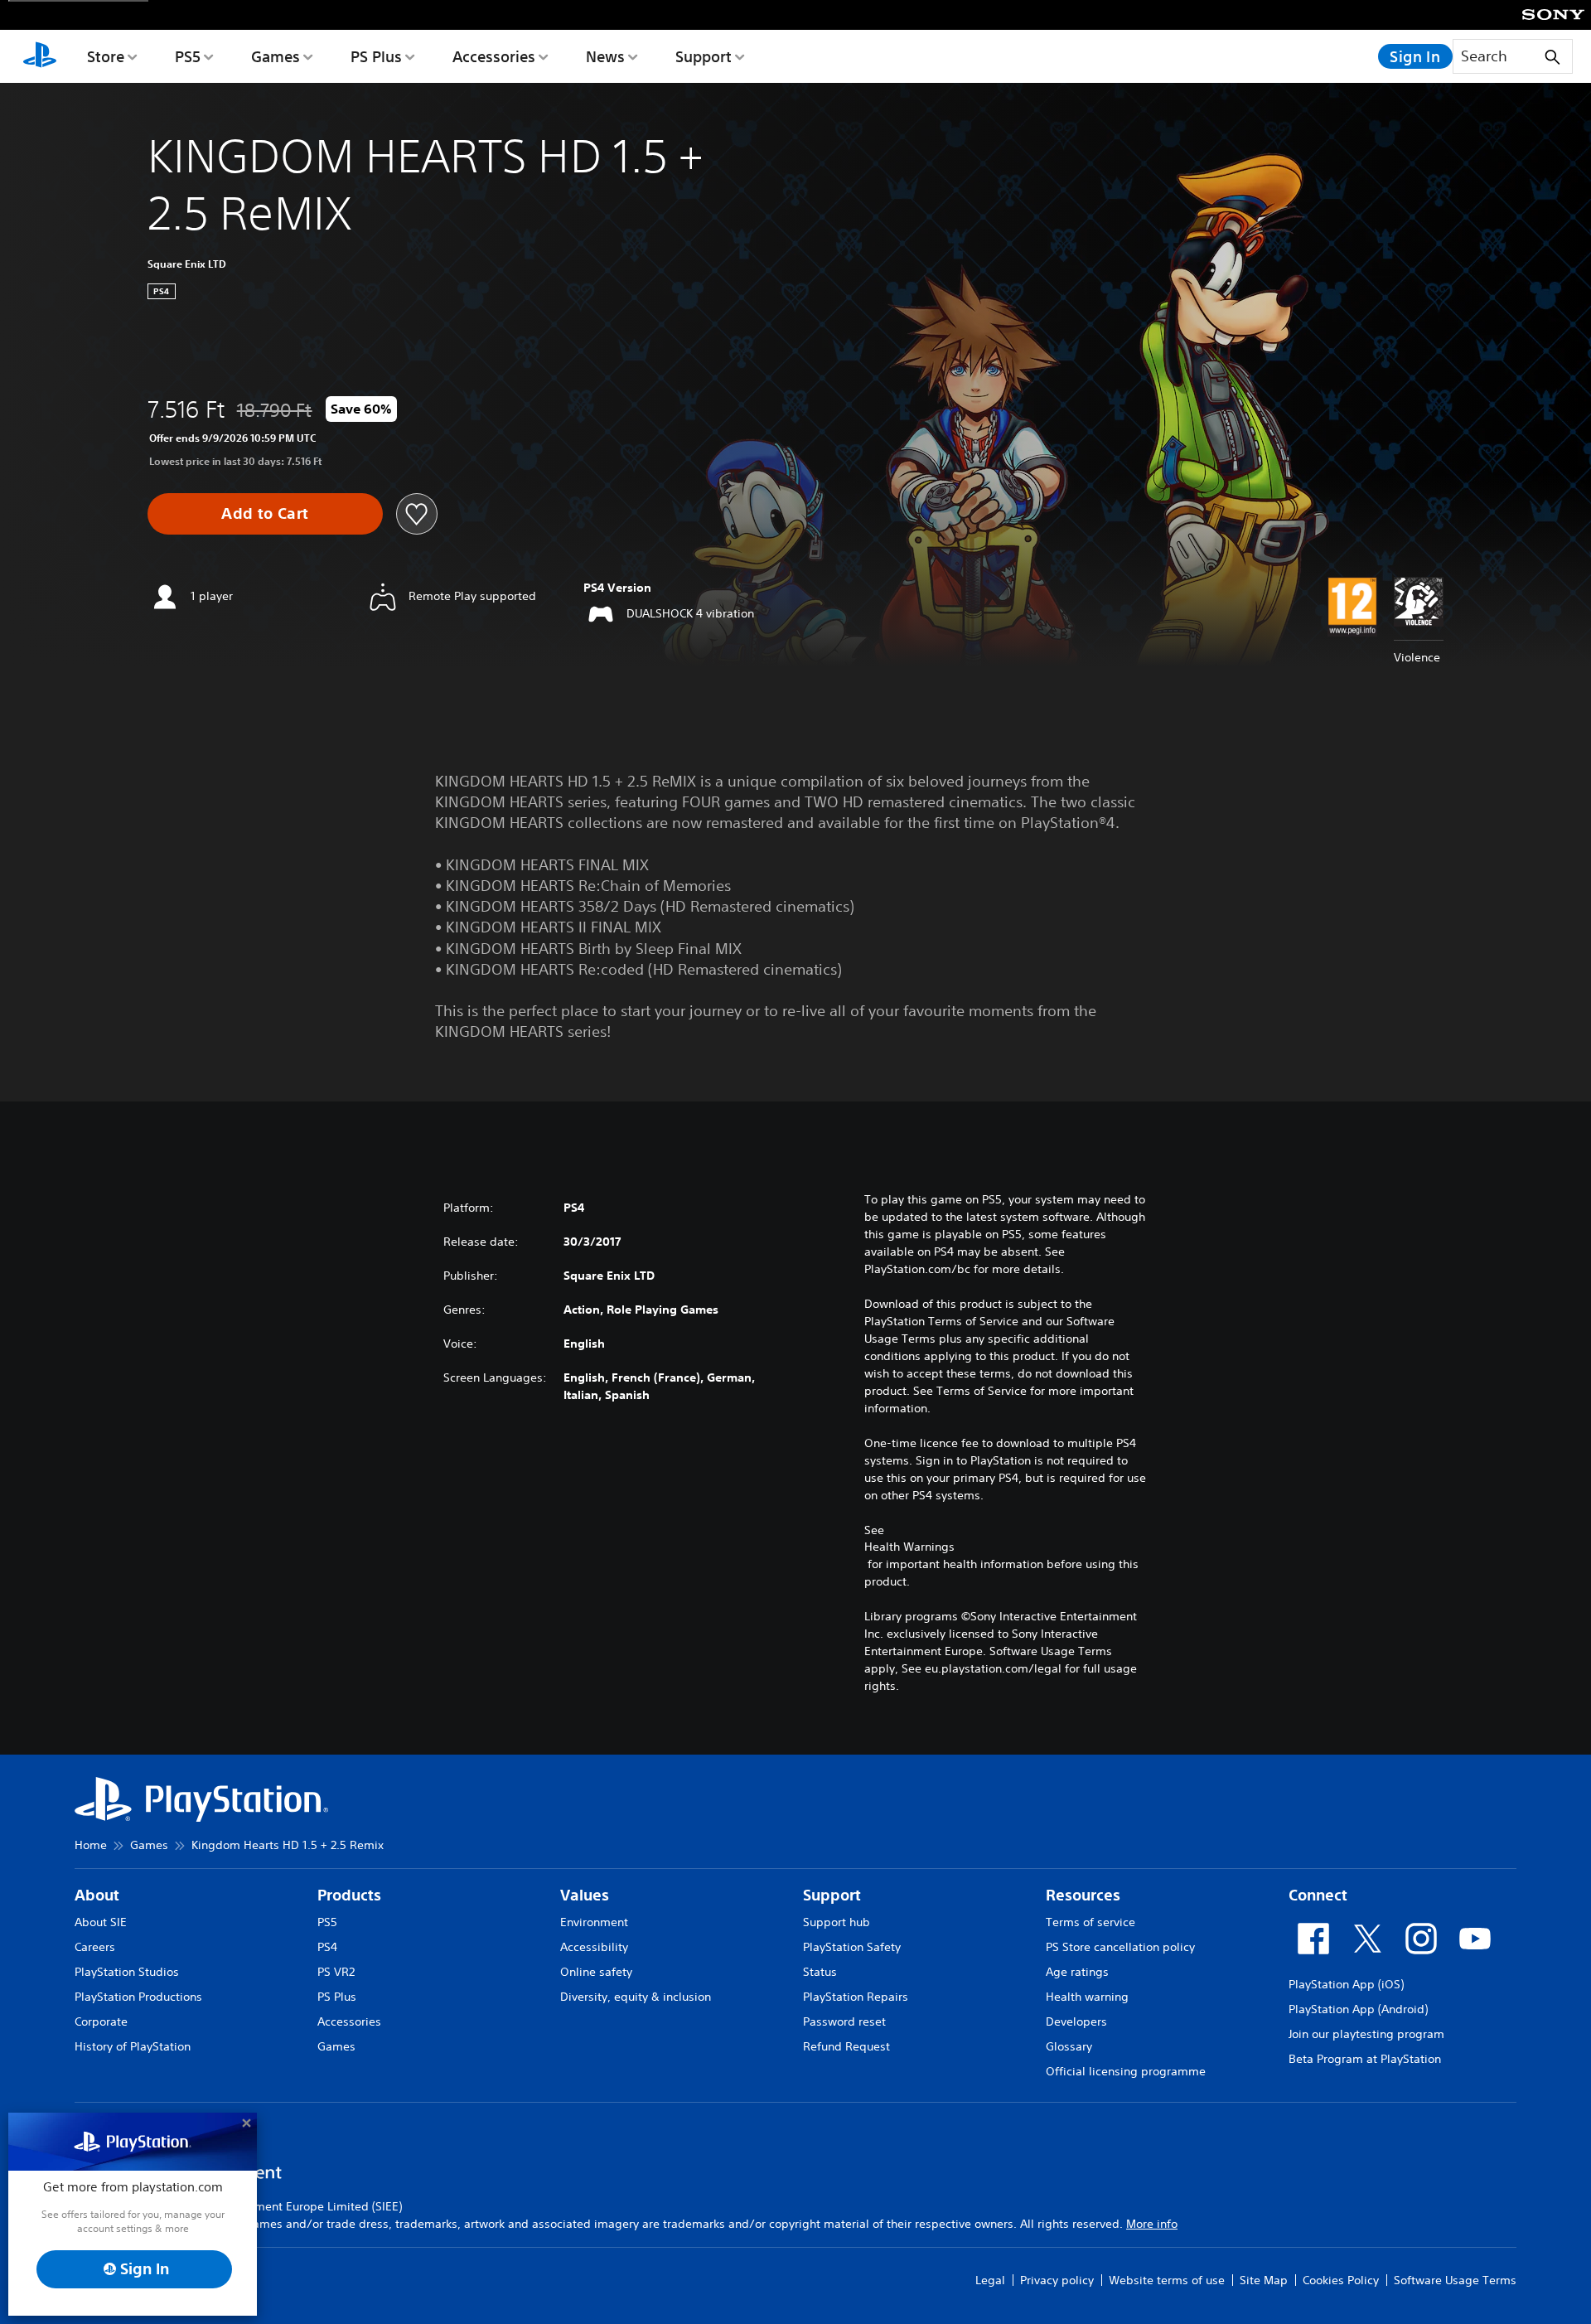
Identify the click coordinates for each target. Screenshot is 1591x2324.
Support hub (837, 1922)
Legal (990, 2280)
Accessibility (594, 1947)
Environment (594, 1922)
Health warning (1087, 1997)
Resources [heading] (1083, 1895)
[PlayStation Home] (40, 56)
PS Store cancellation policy (1120, 1947)
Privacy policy (1057, 2280)
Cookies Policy (1341, 2280)
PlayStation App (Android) (1358, 2009)
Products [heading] (349, 1895)
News (605, 56)
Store (106, 56)
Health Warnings (909, 1547)
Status (820, 1972)
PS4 (327, 1947)
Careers (95, 1947)
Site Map (1264, 2280)
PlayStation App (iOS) (1346, 1984)
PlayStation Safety (852, 1947)
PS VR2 (336, 1972)
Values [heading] (585, 1895)
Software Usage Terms (1455, 2280)
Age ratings (1077, 1972)
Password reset (844, 2021)
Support (704, 56)
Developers (1076, 2021)
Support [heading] (832, 1895)
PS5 (188, 56)
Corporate (101, 2021)
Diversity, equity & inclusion (636, 1997)
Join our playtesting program (1366, 2034)
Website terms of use (1167, 2280)
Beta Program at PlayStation (1365, 2059)
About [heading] (97, 1895)
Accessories (494, 56)
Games (276, 56)
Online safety (596, 1972)
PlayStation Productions (138, 1997)
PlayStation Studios (127, 1972)
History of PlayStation (133, 2046)
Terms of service (1090, 1922)
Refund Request (846, 2046)
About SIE (101, 1922)
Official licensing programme (1126, 2071)
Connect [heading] (1318, 1895)
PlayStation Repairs (856, 1997)
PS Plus (376, 56)
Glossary (1069, 2046)
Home (91, 1845)
